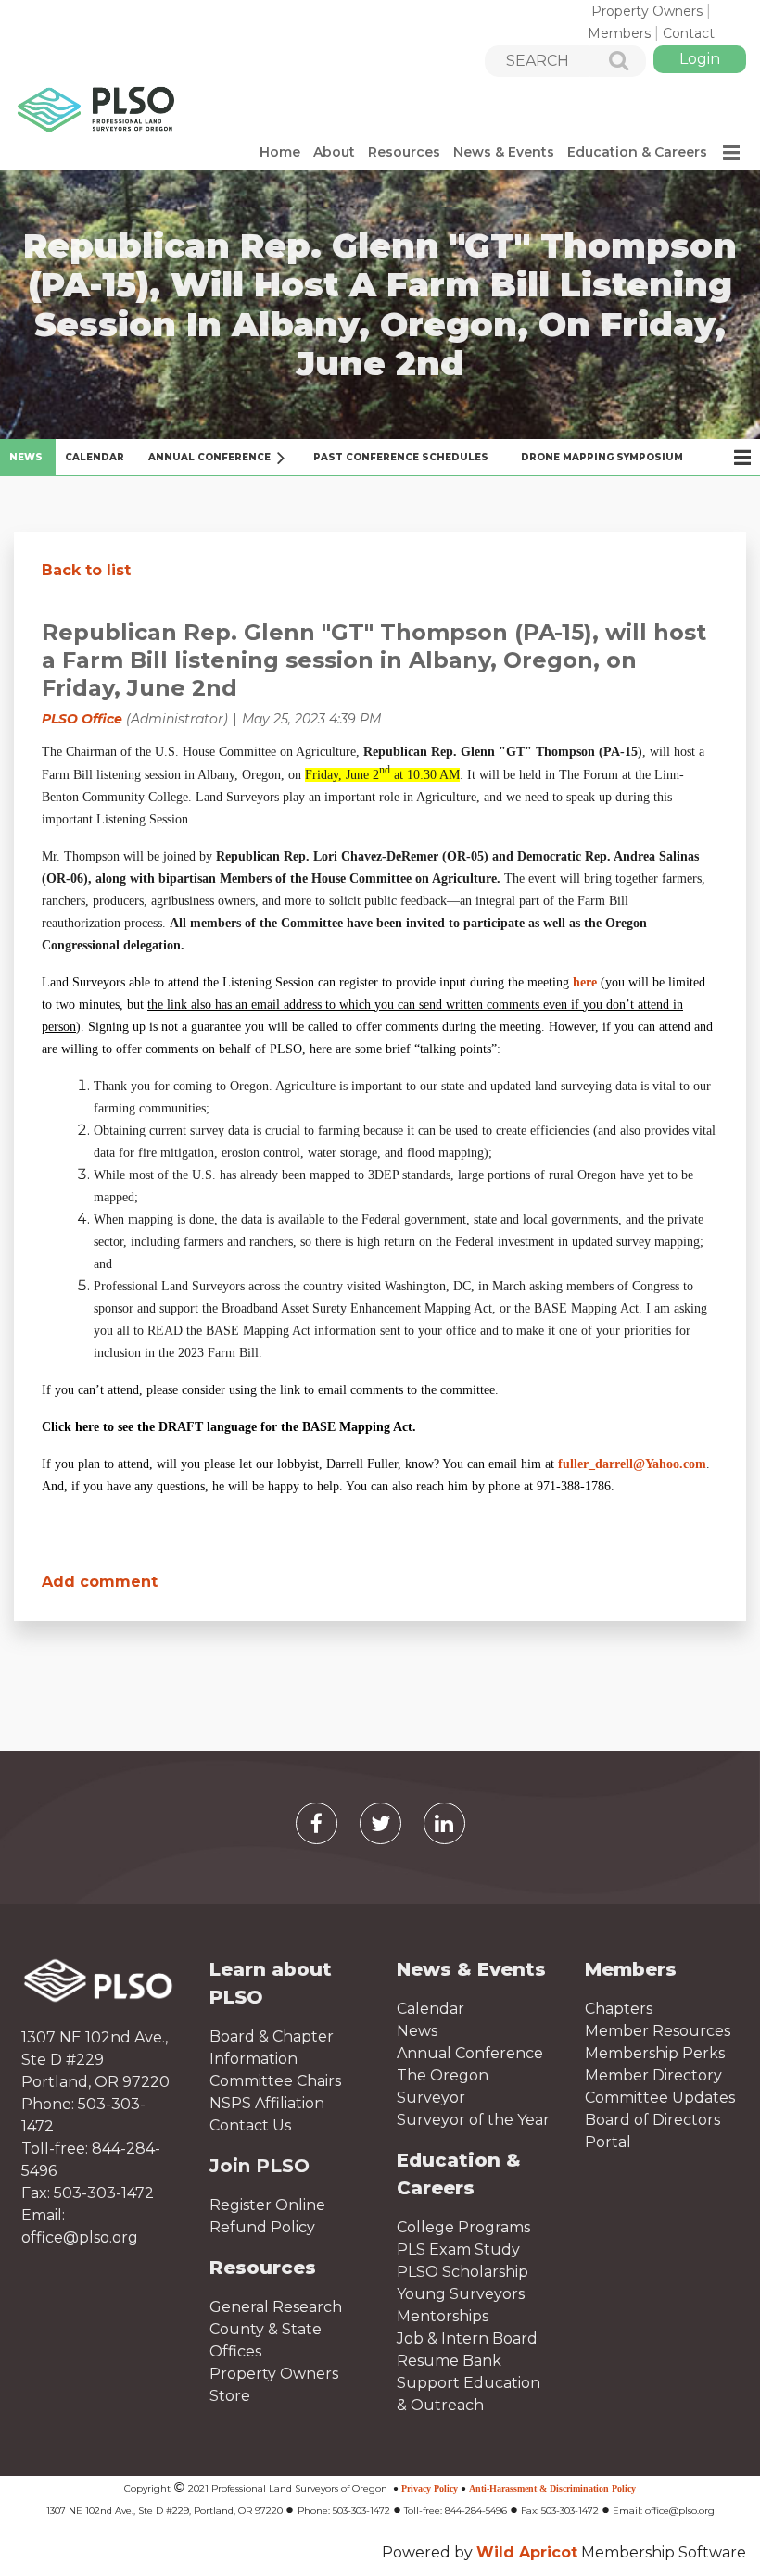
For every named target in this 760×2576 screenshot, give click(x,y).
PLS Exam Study (458, 2249)
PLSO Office (82, 719)
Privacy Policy (430, 2488)
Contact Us (250, 2125)
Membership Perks (655, 2053)
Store (230, 2396)
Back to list (86, 570)
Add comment (100, 1582)
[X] (380, 1823)
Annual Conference (470, 2053)
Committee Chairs (275, 2081)
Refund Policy (262, 2227)
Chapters (619, 2009)
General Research (276, 2307)
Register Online (267, 2205)
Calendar (431, 2009)
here (585, 982)
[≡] (730, 152)
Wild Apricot (527, 2552)
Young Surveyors (461, 2294)
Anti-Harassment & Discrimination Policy (552, 2488)
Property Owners (647, 11)
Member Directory (653, 2075)
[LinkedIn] (444, 1823)
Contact (689, 33)
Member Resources (658, 2031)
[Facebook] (317, 1823)
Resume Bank (449, 2361)
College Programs (463, 2227)
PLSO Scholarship (462, 2272)
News (417, 2031)
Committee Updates (660, 2098)
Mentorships (443, 2316)
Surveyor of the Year (473, 2120)
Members (619, 33)
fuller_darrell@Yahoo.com (632, 1464)
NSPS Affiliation (267, 2103)
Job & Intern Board (467, 2338)
